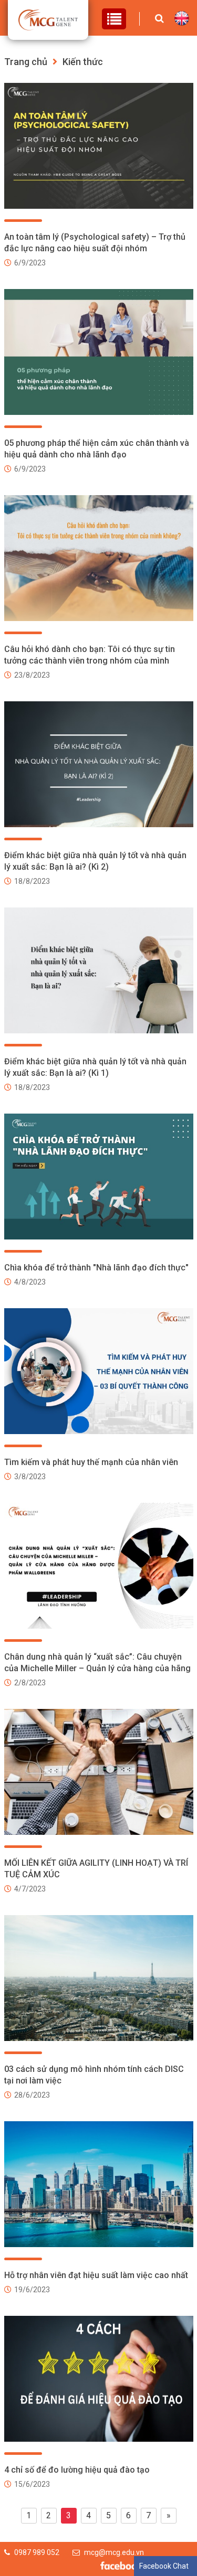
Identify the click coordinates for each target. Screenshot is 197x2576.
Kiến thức (83, 62)
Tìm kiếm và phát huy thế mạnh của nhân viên (91, 1462)
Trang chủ (26, 62)
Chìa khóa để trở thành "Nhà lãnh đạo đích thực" (96, 1268)
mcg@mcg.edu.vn (114, 2552)
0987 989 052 (37, 2552)
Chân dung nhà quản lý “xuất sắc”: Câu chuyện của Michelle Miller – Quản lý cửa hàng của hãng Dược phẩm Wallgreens (97, 1668)
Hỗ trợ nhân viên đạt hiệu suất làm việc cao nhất (96, 2275)
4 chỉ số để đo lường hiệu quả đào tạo (77, 2470)
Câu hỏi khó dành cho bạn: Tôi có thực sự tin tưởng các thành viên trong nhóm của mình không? (90, 661)
